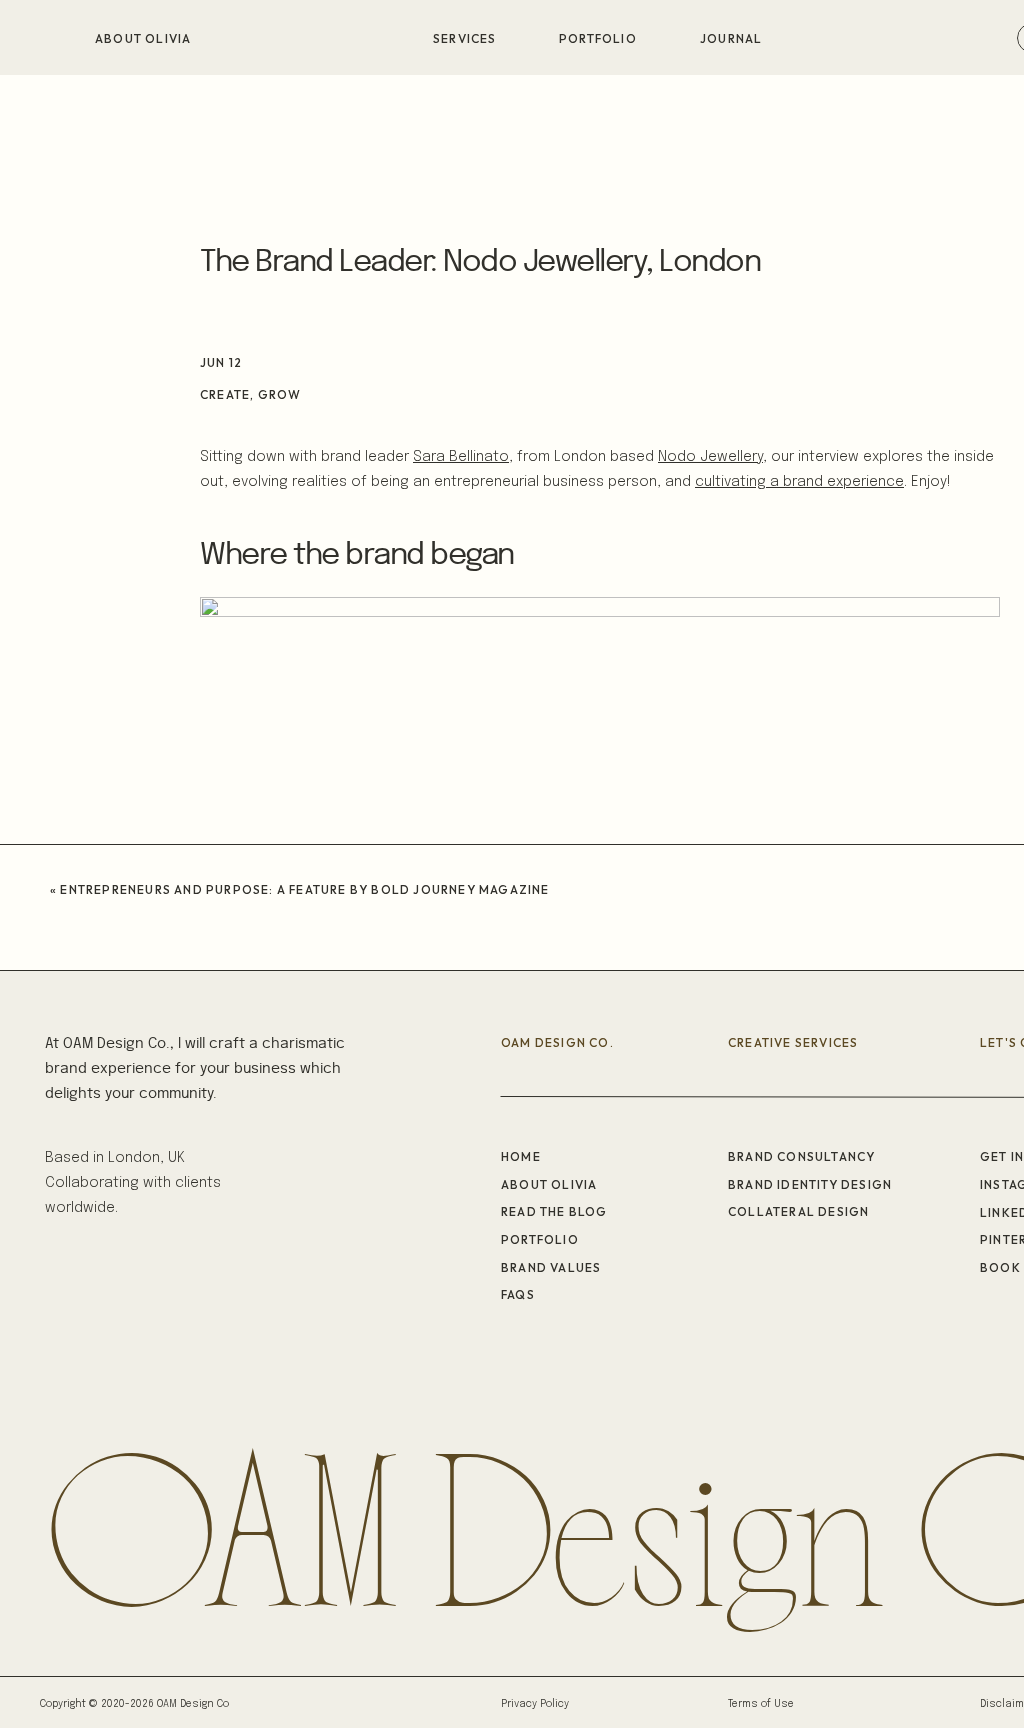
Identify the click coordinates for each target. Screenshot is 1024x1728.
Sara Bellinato (461, 457)
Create (225, 394)
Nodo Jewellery (710, 457)
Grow (280, 394)
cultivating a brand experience (799, 482)
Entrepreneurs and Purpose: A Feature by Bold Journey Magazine (304, 889)
